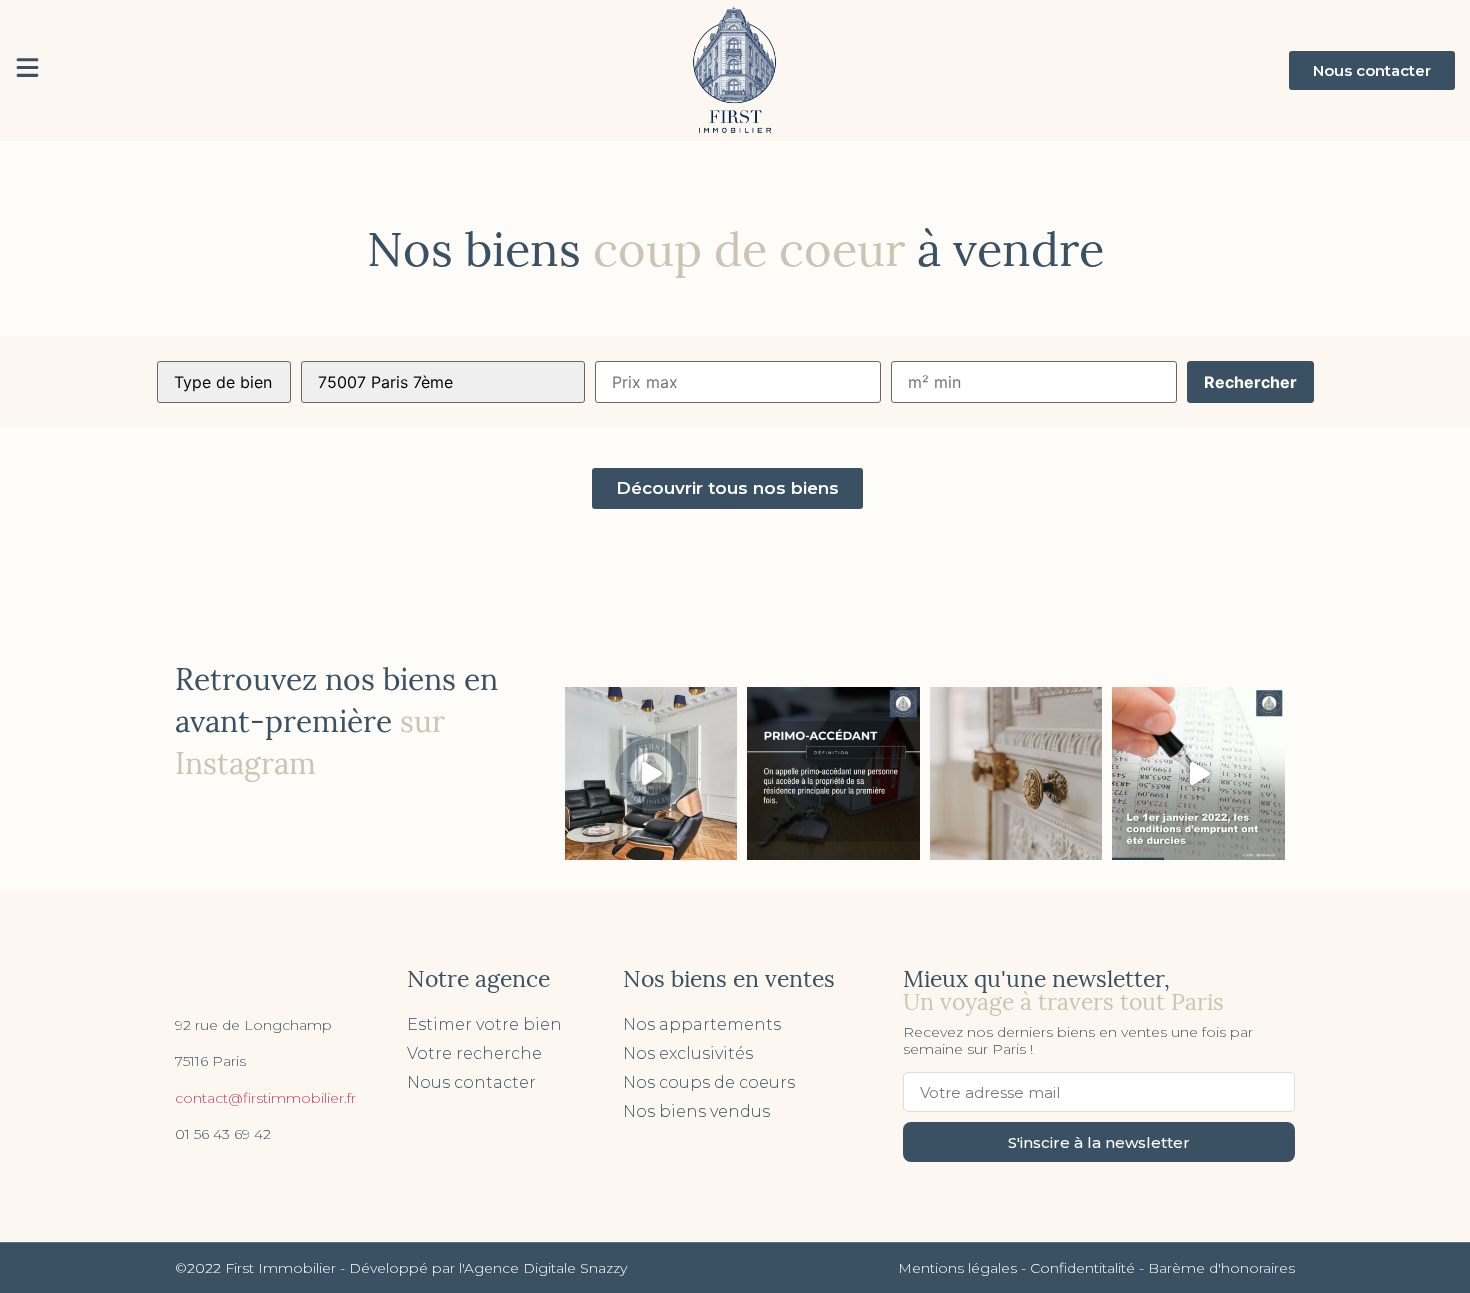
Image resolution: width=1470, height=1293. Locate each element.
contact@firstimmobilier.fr (265, 1098)
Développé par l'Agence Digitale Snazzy (488, 1268)
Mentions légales (957, 1268)
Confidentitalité (1082, 1268)
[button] (1372, 70)
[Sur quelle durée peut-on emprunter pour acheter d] (1198, 773)
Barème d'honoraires (1221, 1268)
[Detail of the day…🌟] (1016, 773)
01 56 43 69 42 (223, 1134)
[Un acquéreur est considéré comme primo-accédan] (833, 773)
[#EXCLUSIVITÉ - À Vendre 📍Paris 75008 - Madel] (651, 773)
